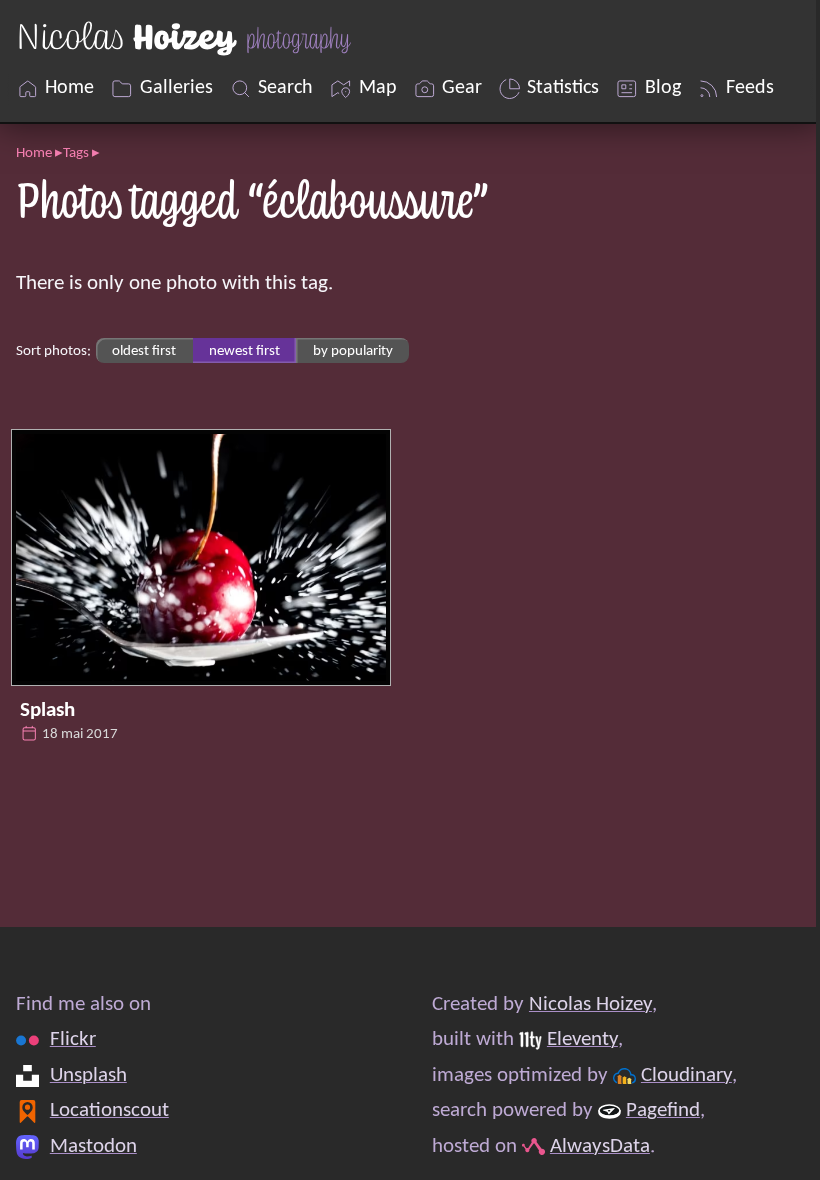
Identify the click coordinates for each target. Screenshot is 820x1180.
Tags (76, 153)
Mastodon (93, 1146)
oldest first (144, 351)
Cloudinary (686, 1075)
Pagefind (663, 1110)
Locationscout (109, 1110)
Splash (47, 710)
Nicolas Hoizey (590, 1004)
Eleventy (582, 1039)
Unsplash (88, 1075)
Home (34, 153)
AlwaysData (600, 1146)
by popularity (353, 351)
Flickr (73, 1039)
